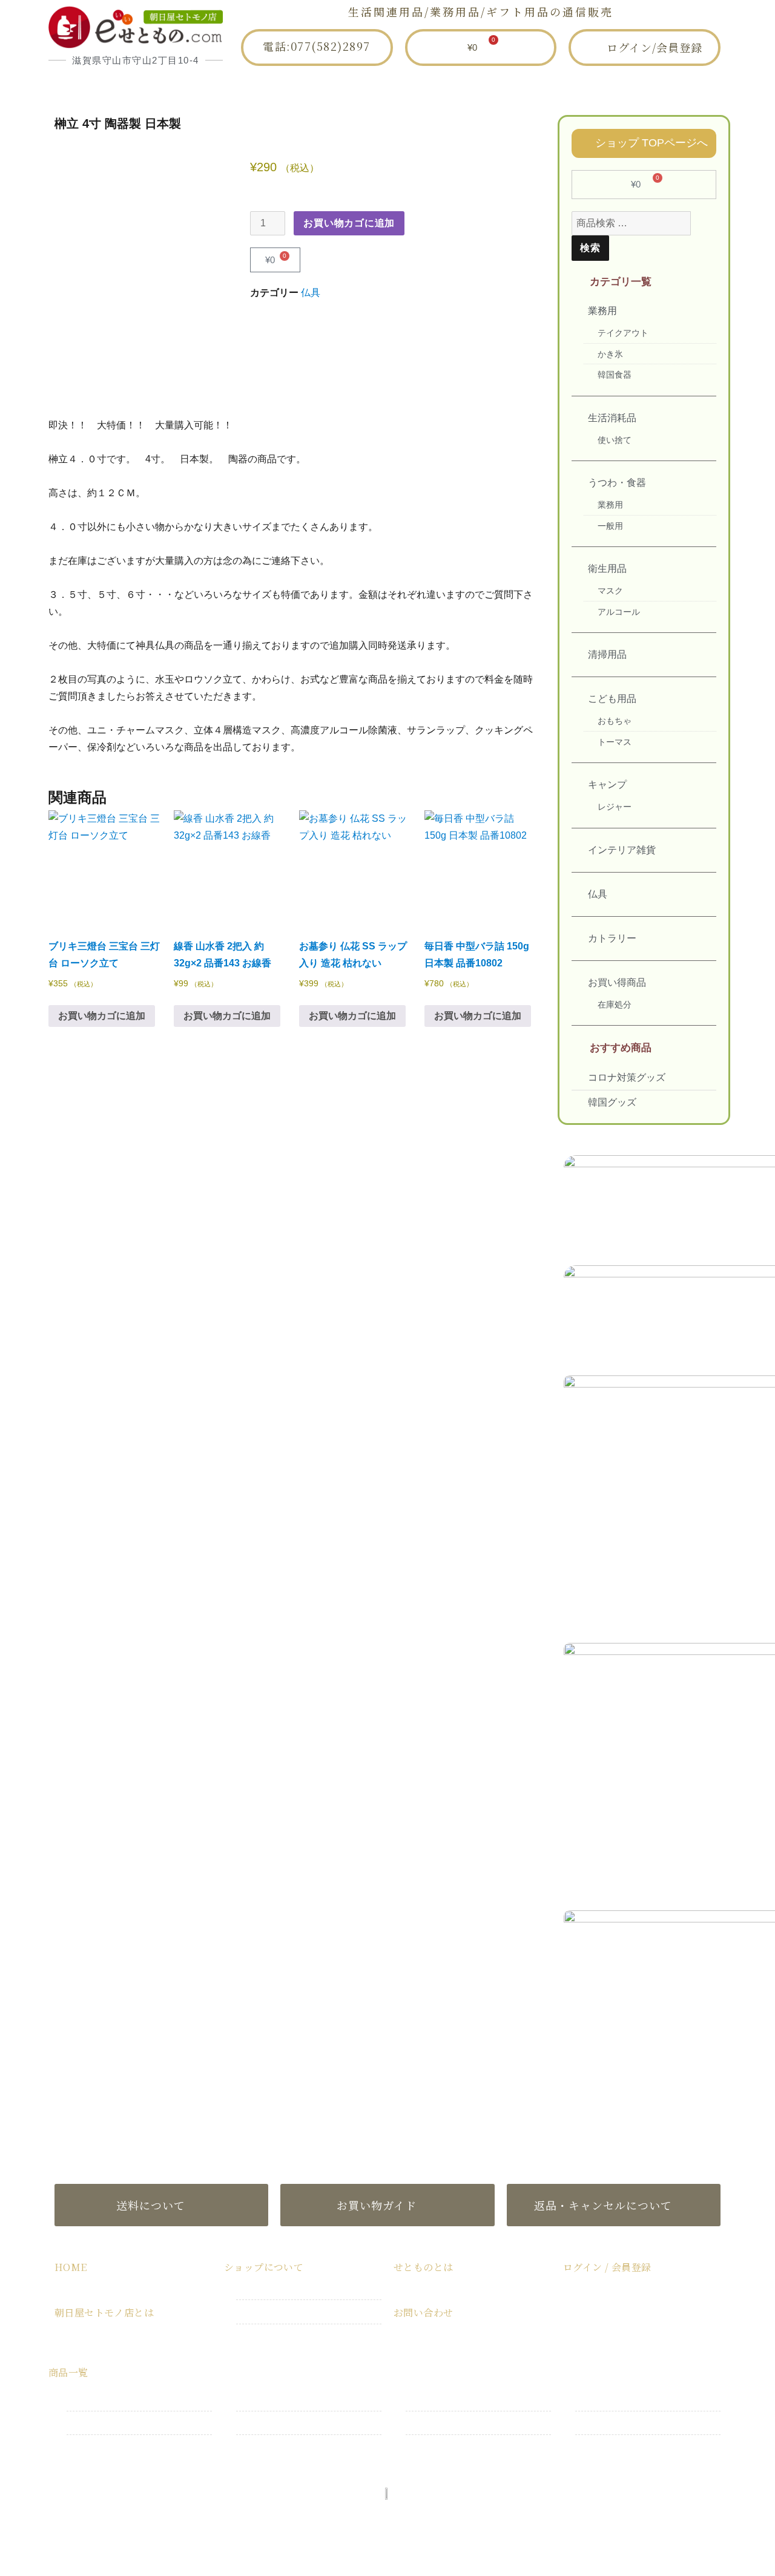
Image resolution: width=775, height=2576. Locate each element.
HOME (160, 87)
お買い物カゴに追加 (349, 223)
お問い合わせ (599, 87)
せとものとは (491, 87)
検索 (590, 248)
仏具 (311, 293)
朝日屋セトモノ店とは (276, 87)
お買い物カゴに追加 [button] (102, 1016)
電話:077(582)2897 (317, 46)
